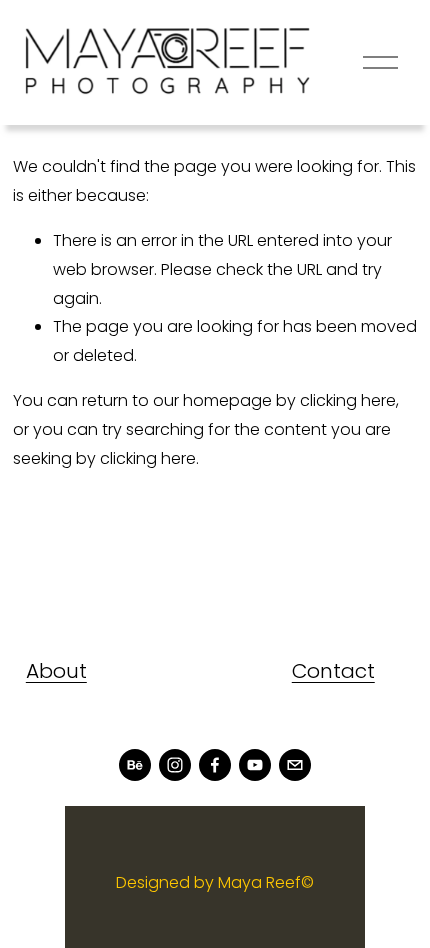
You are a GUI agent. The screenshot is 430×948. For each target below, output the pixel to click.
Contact (333, 671)
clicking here (348, 400)
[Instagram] (175, 765)
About (56, 671)
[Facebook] (215, 765)
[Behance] (135, 765)
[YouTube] (255, 765)
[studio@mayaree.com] (295, 765)
